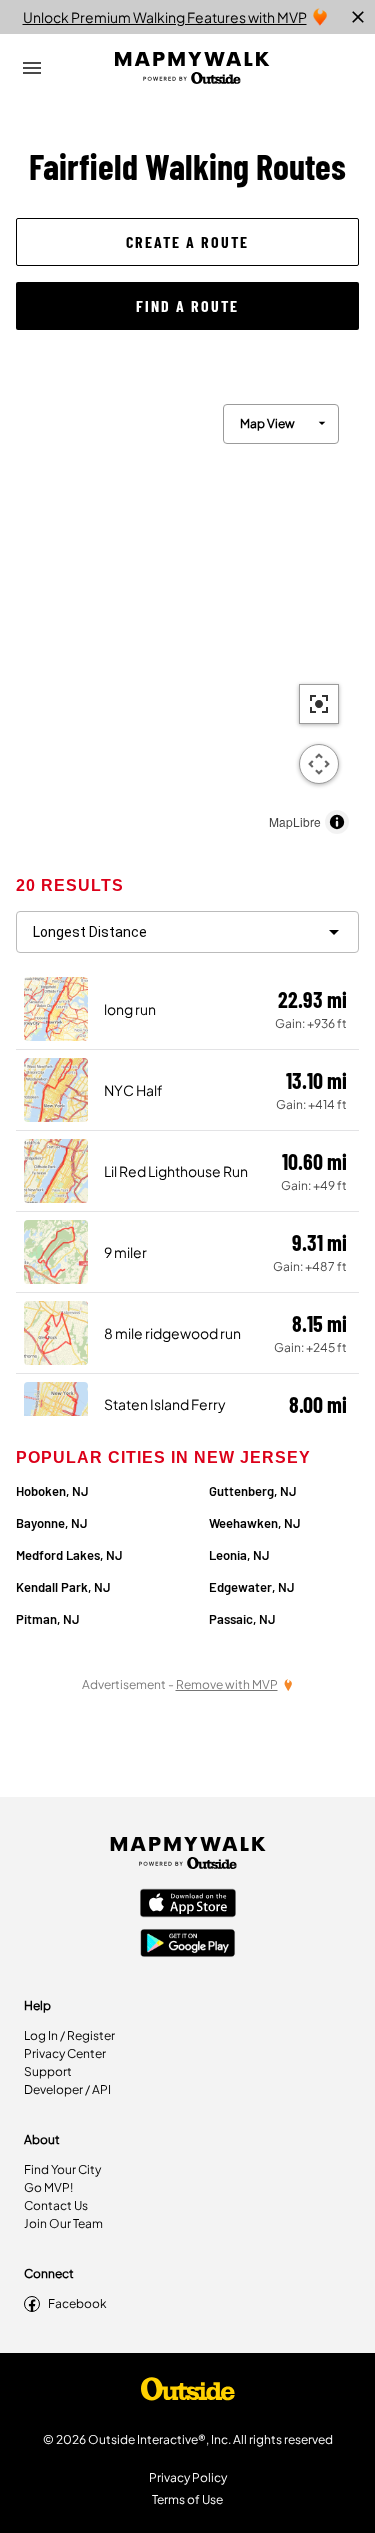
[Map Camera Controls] (319, 764)
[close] (358, 17)
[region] (187, 614)
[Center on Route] (319, 704)
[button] (187, 242)
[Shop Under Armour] (188, 2394)
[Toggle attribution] (337, 822)
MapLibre (295, 821)
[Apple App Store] (188, 1905)
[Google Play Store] (188, 1945)
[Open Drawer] (32, 68)
